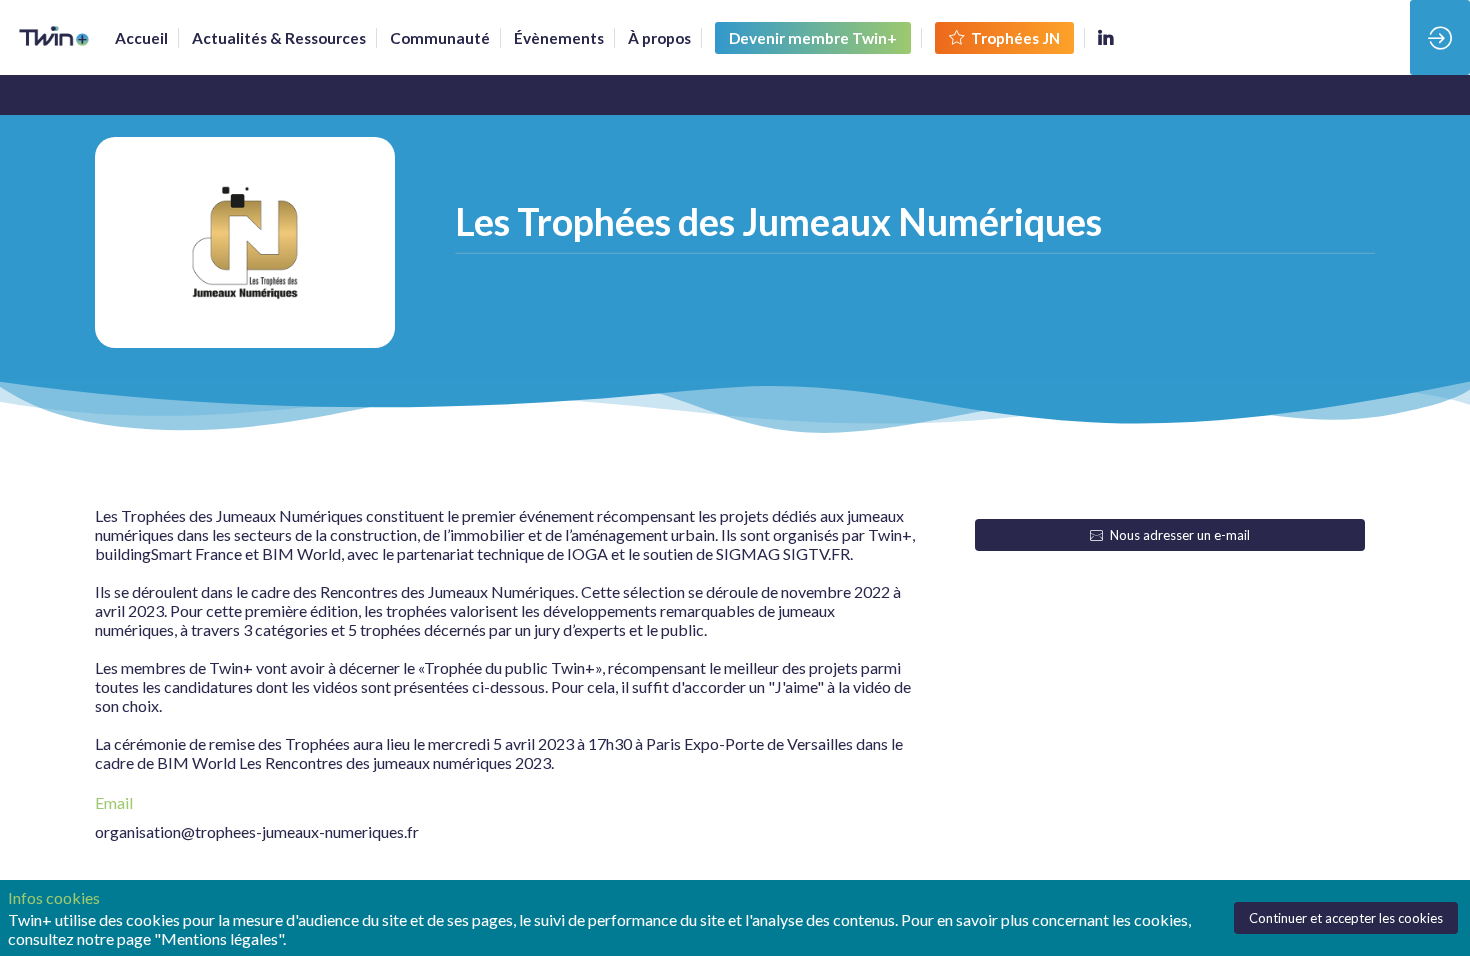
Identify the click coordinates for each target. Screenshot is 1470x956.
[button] (813, 38)
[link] (141, 38)
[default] (440, 38)
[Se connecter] (1440, 37)
